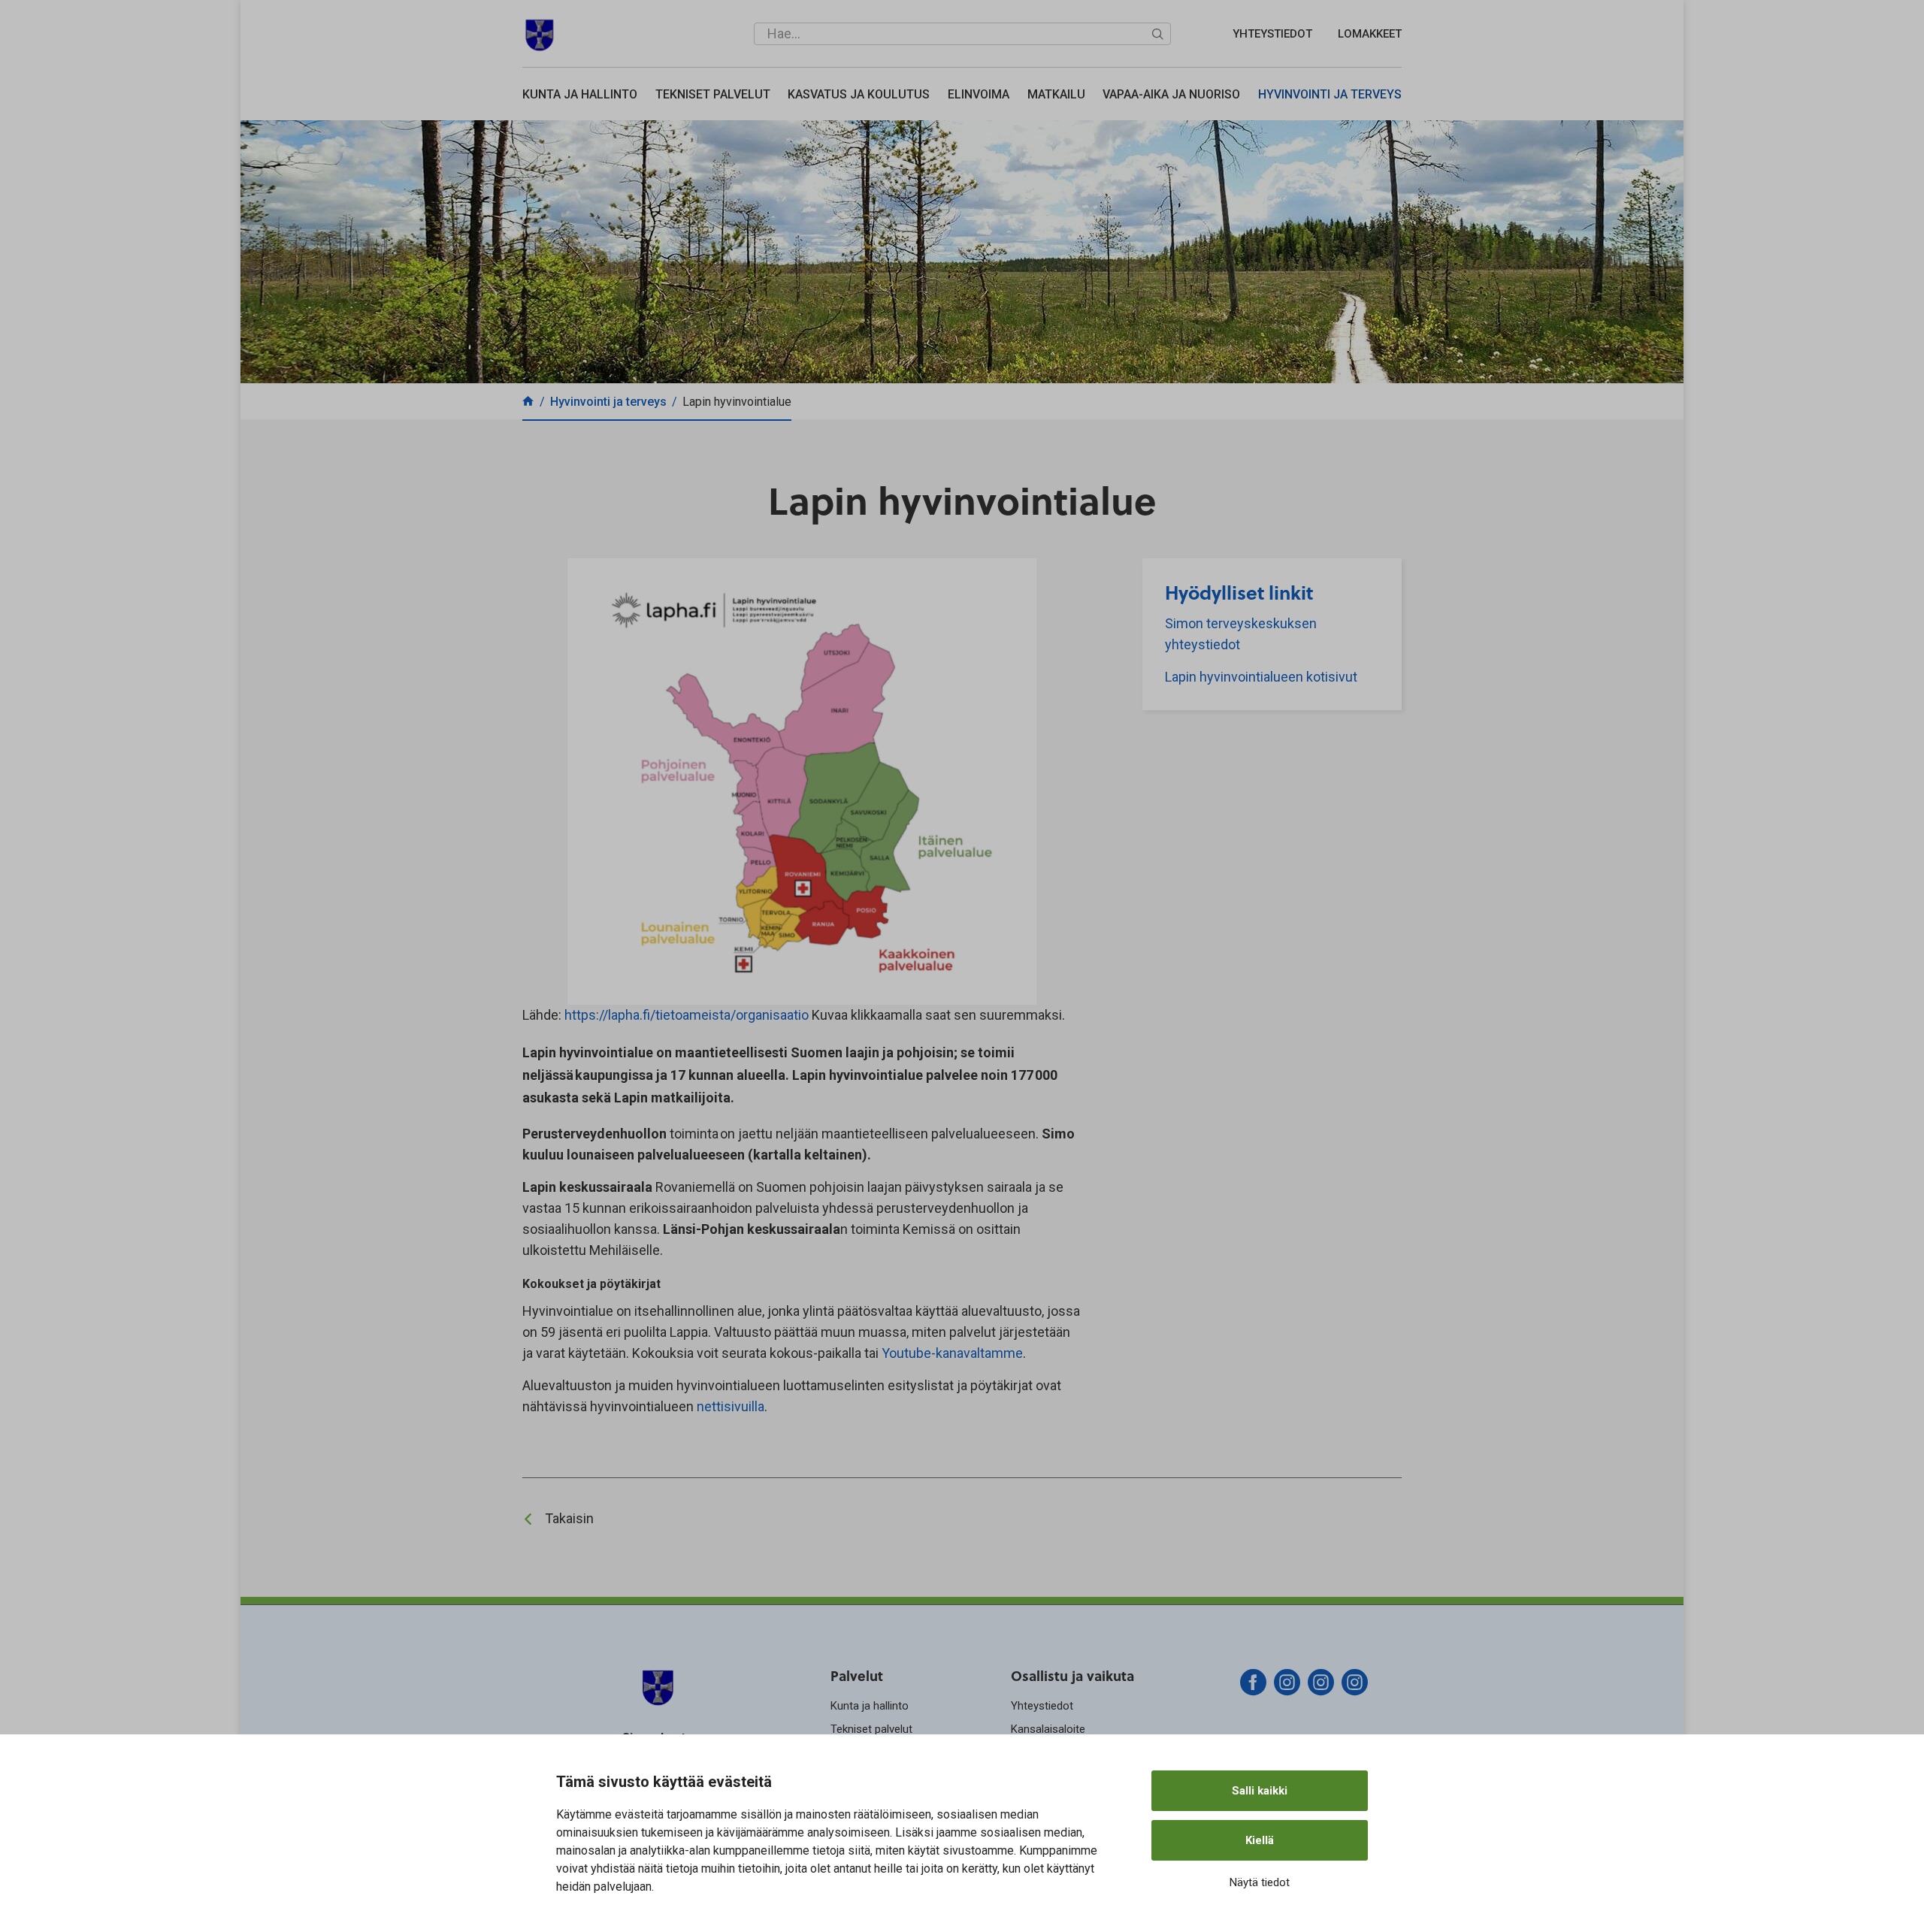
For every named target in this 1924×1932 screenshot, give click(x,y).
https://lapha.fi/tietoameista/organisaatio (688, 1015)
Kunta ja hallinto (580, 94)
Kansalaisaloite (1048, 1729)
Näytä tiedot (1260, 1882)
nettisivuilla (731, 1406)
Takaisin (569, 1518)
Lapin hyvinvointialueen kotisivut (1261, 677)
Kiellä (1260, 1840)
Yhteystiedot (1272, 34)
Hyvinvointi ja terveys (1330, 94)
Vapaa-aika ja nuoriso (1171, 94)
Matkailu (1056, 94)
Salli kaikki (1260, 1791)
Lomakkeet (1370, 34)
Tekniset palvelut (713, 94)
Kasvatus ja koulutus (859, 94)
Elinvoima (979, 94)
